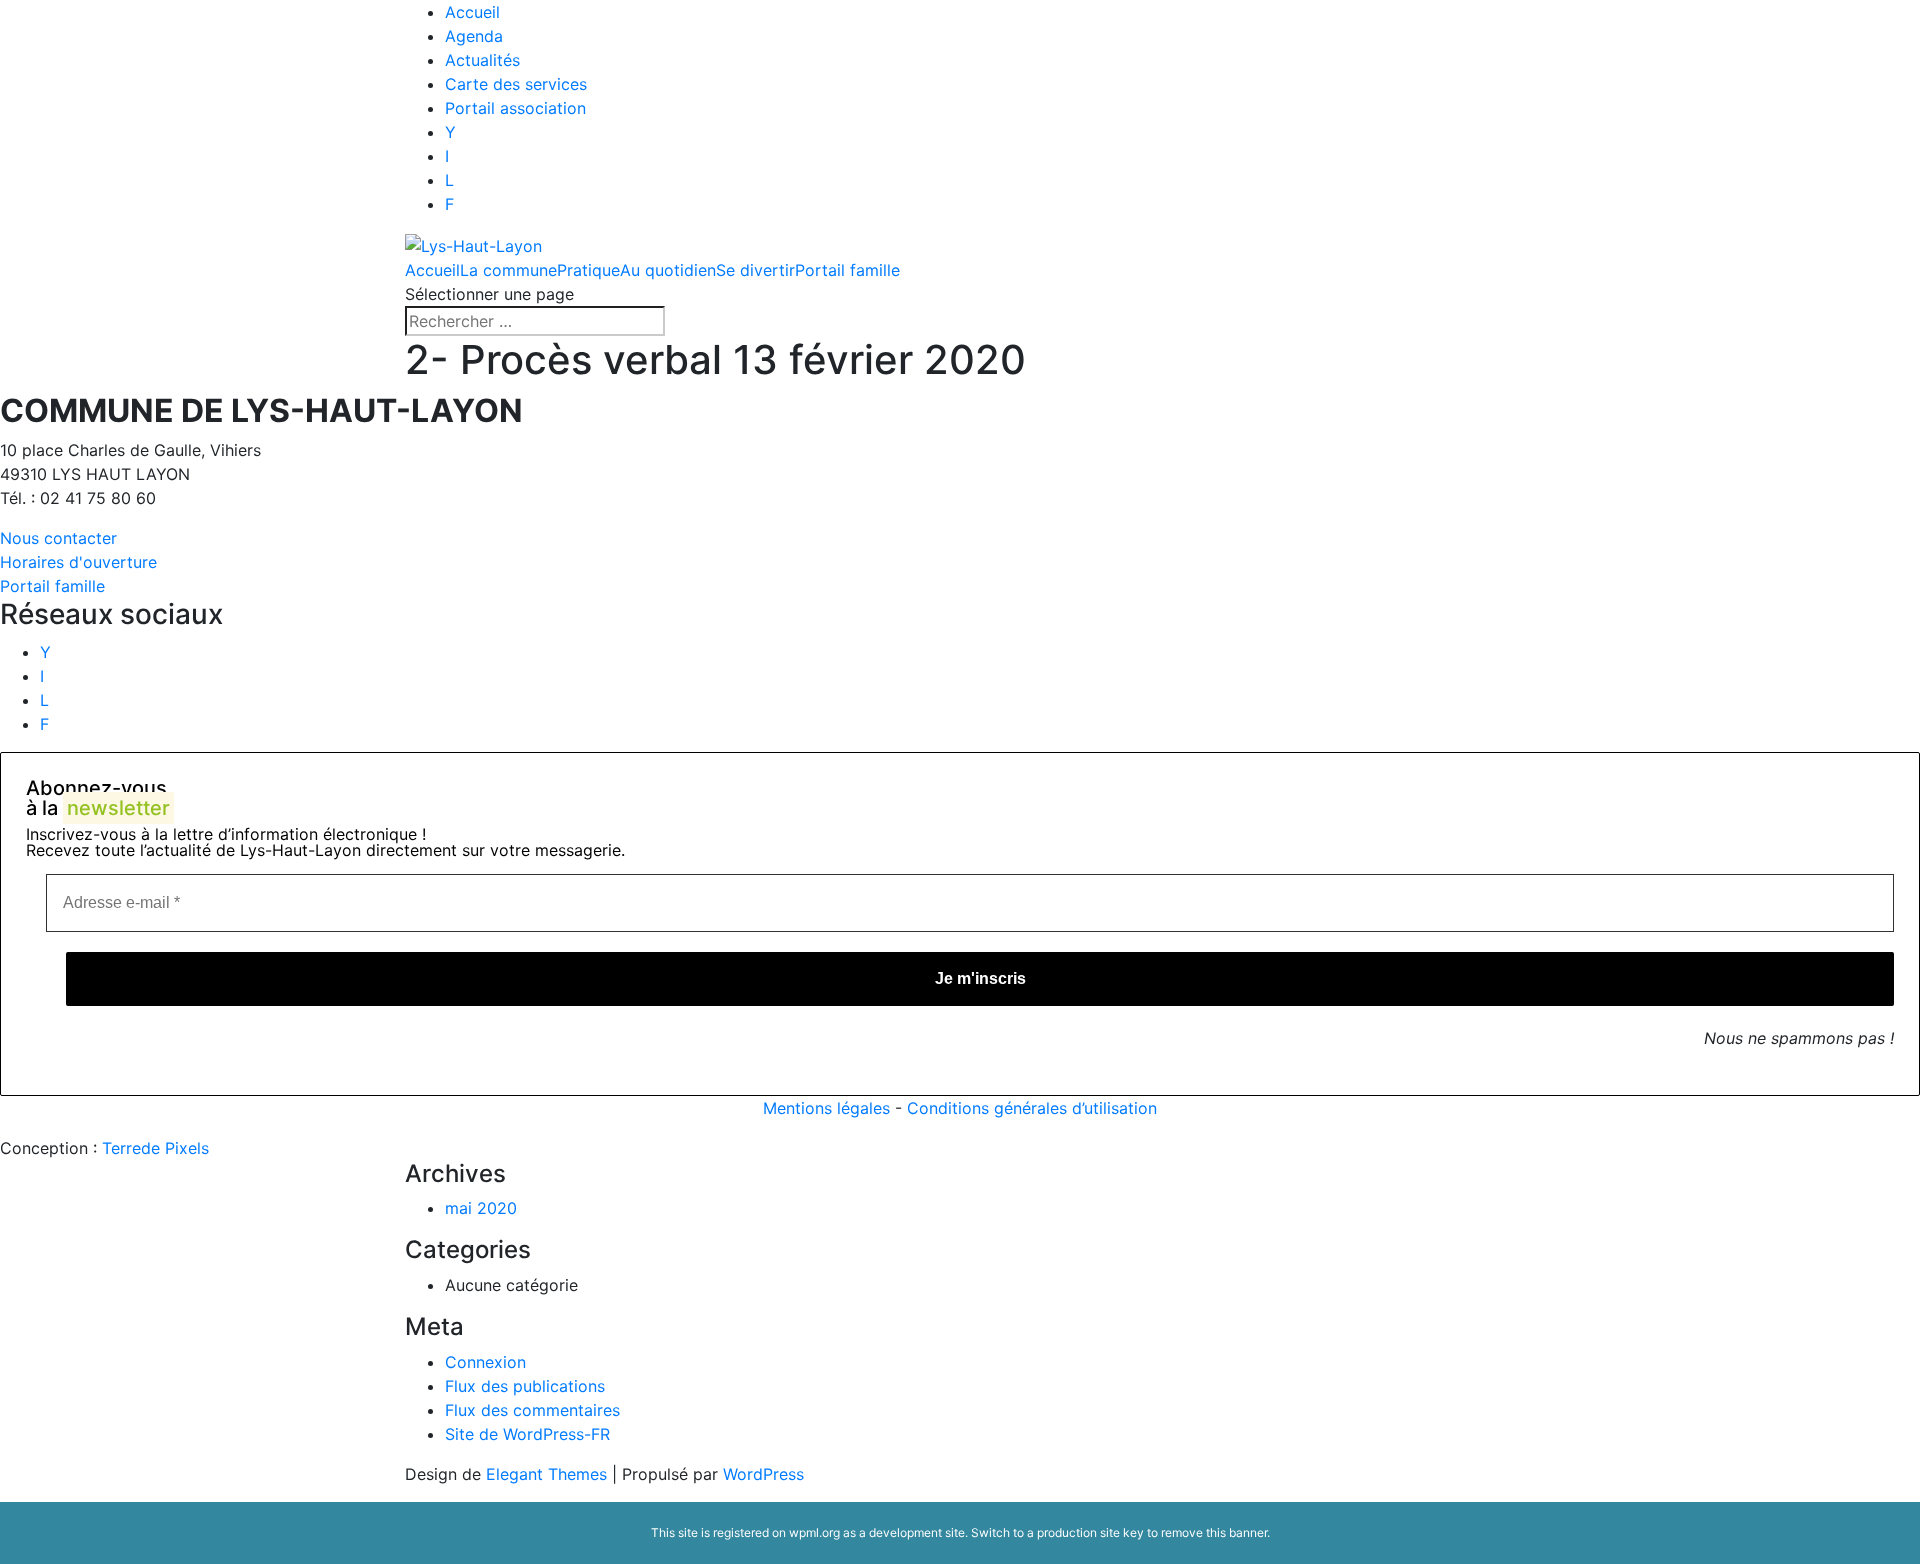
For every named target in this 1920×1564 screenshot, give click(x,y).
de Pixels (155, 1148)
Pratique (588, 270)
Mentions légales (826, 1108)
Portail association (515, 108)
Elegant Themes (546, 1474)
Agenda (474, 36)
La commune (508, 270)
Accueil (472, 12)
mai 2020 (481, 1208)
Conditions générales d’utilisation (1032, 1108)
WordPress (763, 1474)
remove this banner (1214, 1532)
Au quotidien (668, 270)
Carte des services (516, 84)
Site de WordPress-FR (527, 1434)
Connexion (485, 1362)
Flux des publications (525, 1386)
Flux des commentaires (532, 1410)
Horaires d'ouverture (78, 562)
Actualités (482, 60)
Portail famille (847, 270)
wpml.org (814, 1532)
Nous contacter (58, 538)
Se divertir (755, 270)
